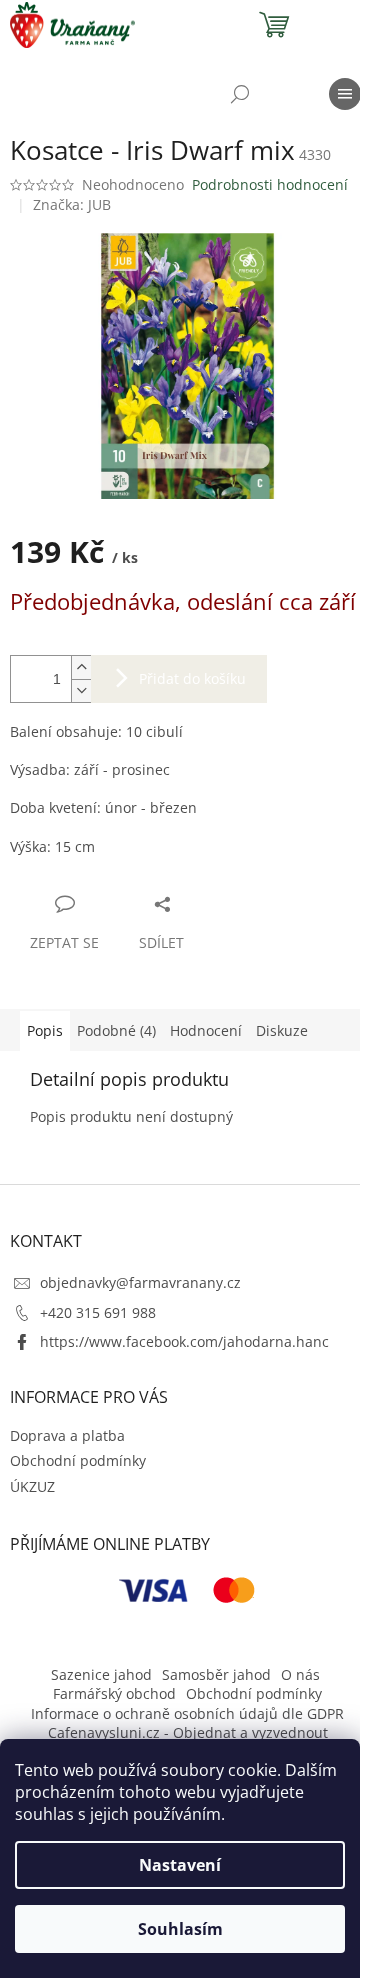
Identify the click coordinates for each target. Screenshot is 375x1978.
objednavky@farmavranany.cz (140, 1282)
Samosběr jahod (216, 1674)
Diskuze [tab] (282, 1030)
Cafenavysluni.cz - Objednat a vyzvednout (188, 1732)
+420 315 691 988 (98, 1312)
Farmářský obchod (114, 1693)
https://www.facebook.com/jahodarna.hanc (184, 1341)
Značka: (72, 204)
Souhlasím (180, 1929)
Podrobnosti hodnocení (270, 184)
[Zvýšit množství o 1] (81, 667)
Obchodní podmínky (78, 1460)
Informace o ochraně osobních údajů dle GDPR (187, 1713)
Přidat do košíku (192, 678)
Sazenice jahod (101, 1674)
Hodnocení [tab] (206, 1030)
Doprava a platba (67, 1435)
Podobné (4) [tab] (116, 1030)
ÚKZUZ (32, 1486)
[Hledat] (240, 94)
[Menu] (345, 94)
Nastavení (180, 1865)
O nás (300, 1674)
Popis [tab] (45, 1030)
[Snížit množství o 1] (81, 690)
